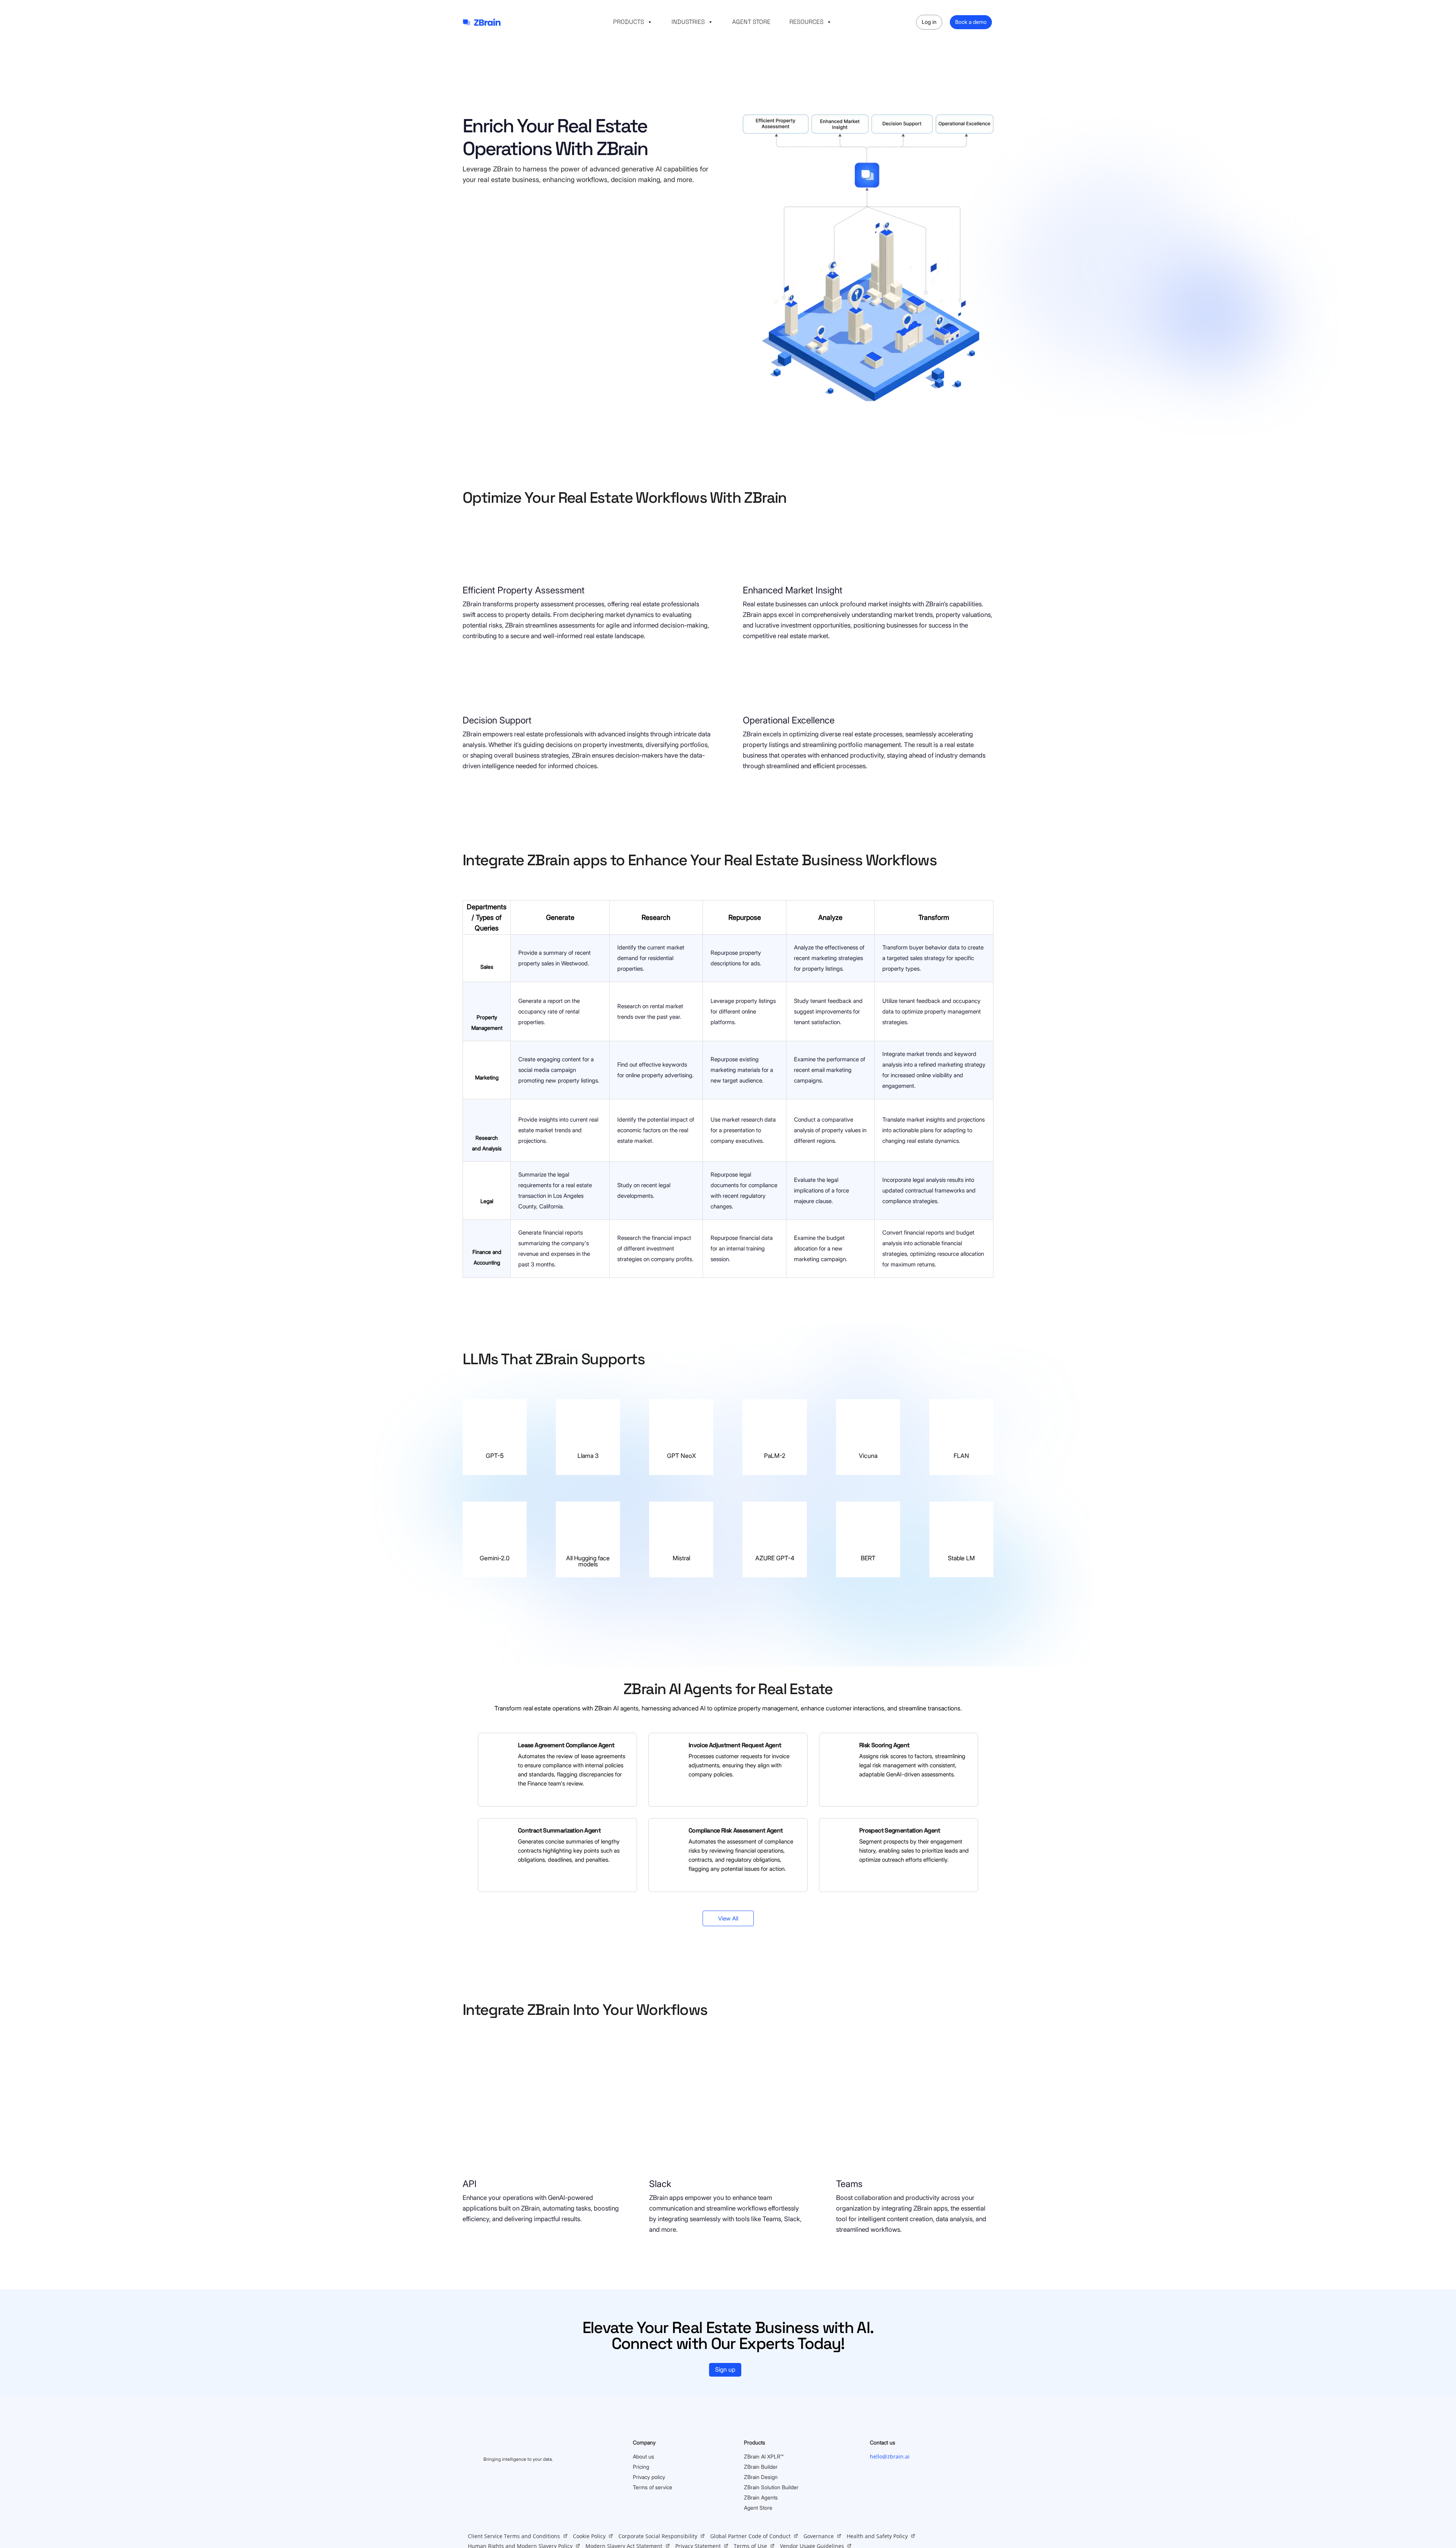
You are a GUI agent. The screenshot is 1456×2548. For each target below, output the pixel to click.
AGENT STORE (751, 22)
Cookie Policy (589, 2536)
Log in (929, 22)
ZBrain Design (761, 2477)
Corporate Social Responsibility (658, 2536)
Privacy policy (649, 2477)
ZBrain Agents (761, 2497)
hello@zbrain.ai (890, 2456)
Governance (819, 2536)
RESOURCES (806, 22)
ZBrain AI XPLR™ (764, 2456)
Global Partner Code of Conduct (750, 2536)
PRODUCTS (629, 22)
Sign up (725, 2369)
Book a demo (971, 22)
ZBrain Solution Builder (771, 2487)
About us (643, 2456)
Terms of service (653, 2487)
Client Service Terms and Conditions (514, 2536)
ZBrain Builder (761, 2467)
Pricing (641, 2467)
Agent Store (758, 2508)
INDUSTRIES (688, 22)
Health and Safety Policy (877, 2536)
